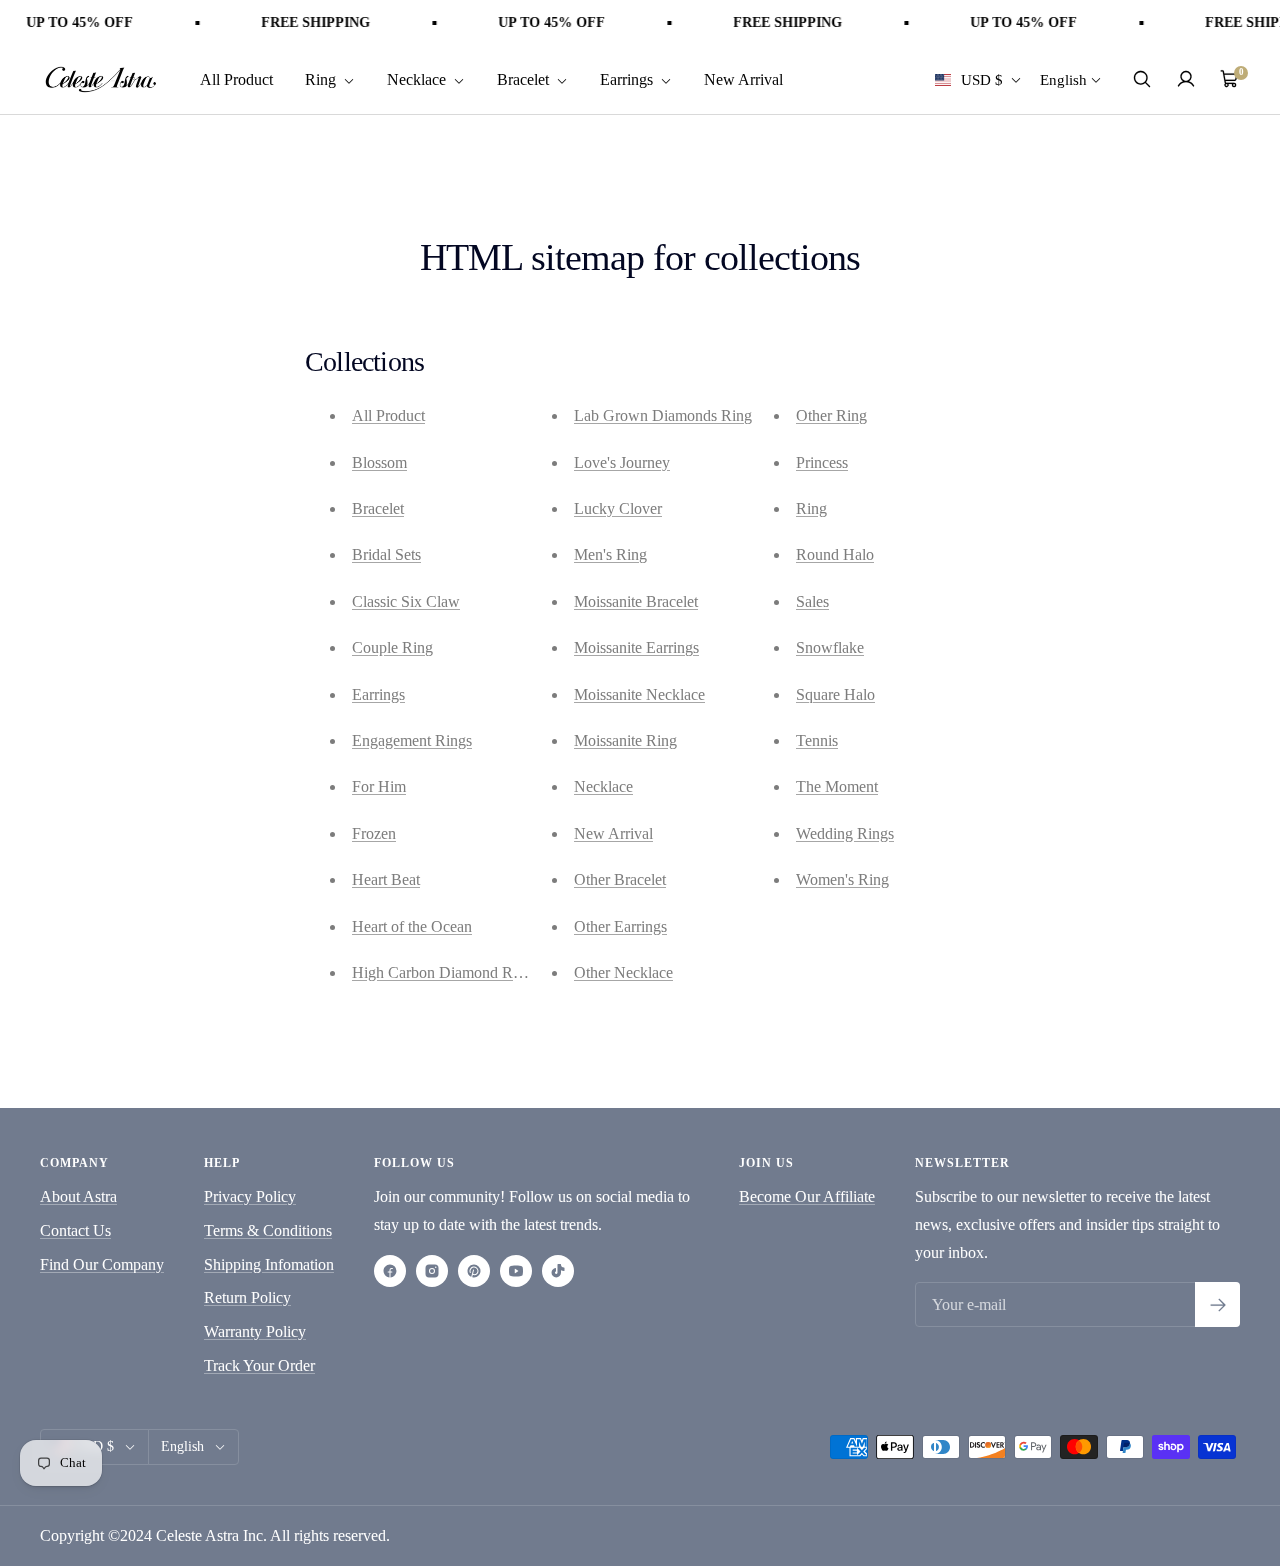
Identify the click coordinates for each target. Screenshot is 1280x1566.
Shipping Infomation (269, 1264)
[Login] (1186, 79)
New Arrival (743, 78)
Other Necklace (623, 972)
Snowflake (830, 647)
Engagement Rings (412, 740)
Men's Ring (610, 554)
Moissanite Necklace (639, 694)
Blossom (379, 462)
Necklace (418, 78)
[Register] (1217, 1304)
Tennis (817, 740)
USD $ (982, 79)
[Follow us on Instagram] (432, 1271)
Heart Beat (386, 879)
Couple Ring (392, 647)
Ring (322, 78)
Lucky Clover (618, 508)
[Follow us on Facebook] (390, 1271)
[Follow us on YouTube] (516, 1271)
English (1063, 79)
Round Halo (835, 554)
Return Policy (247, 1297)
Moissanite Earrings (636, 647)
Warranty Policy (255, 1331)
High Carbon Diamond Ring (442, 972)
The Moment (837, 786)
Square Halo (835, 694)
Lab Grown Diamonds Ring (663, 415)
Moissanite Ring (625, 740)
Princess (822, 462)
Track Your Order (259, 1365)
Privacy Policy (250, 1196)
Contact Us (75, 1230)
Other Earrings (620, 926)
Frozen (374, 833)
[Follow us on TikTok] (558, 1271)
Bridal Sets (386, 554)
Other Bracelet (620, 879)
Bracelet (525, 78)
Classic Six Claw (406, 601)
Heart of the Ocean (412, 926)
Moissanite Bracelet (636, 601)
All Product (236, 78)
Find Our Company (102, 1264)
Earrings (628, 78)
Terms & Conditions (268, 1230)
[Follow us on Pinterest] (474, 1271)
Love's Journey (622, 462)
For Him (379, 786)
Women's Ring (842, 879)
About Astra (78, 1196)
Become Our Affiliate (807, 1196)
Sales (812, 601)
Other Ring (831, 415)
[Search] (1142, 79)
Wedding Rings (845, 833)
